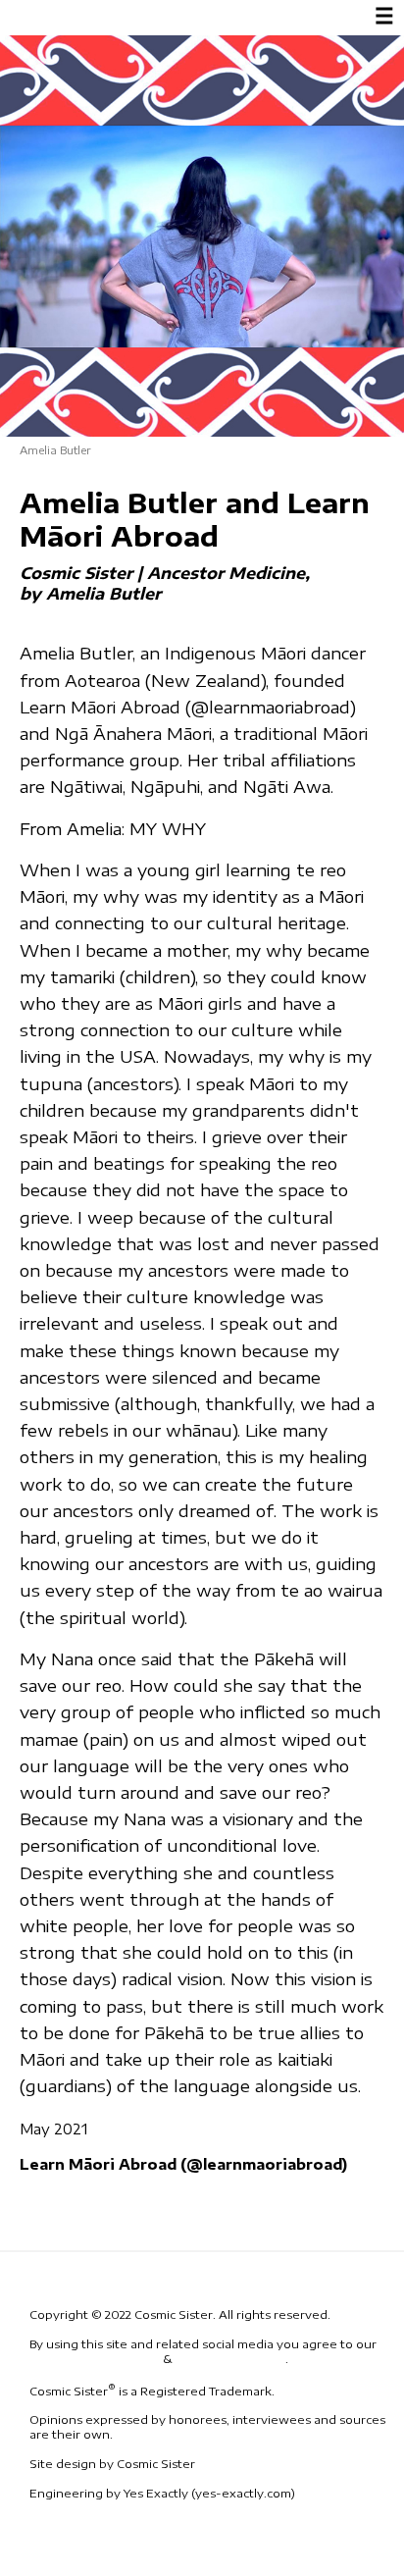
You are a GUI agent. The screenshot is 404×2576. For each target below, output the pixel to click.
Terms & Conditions (95, 2359)
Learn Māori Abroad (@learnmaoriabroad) (183, 2164)
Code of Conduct (230, 2359)
